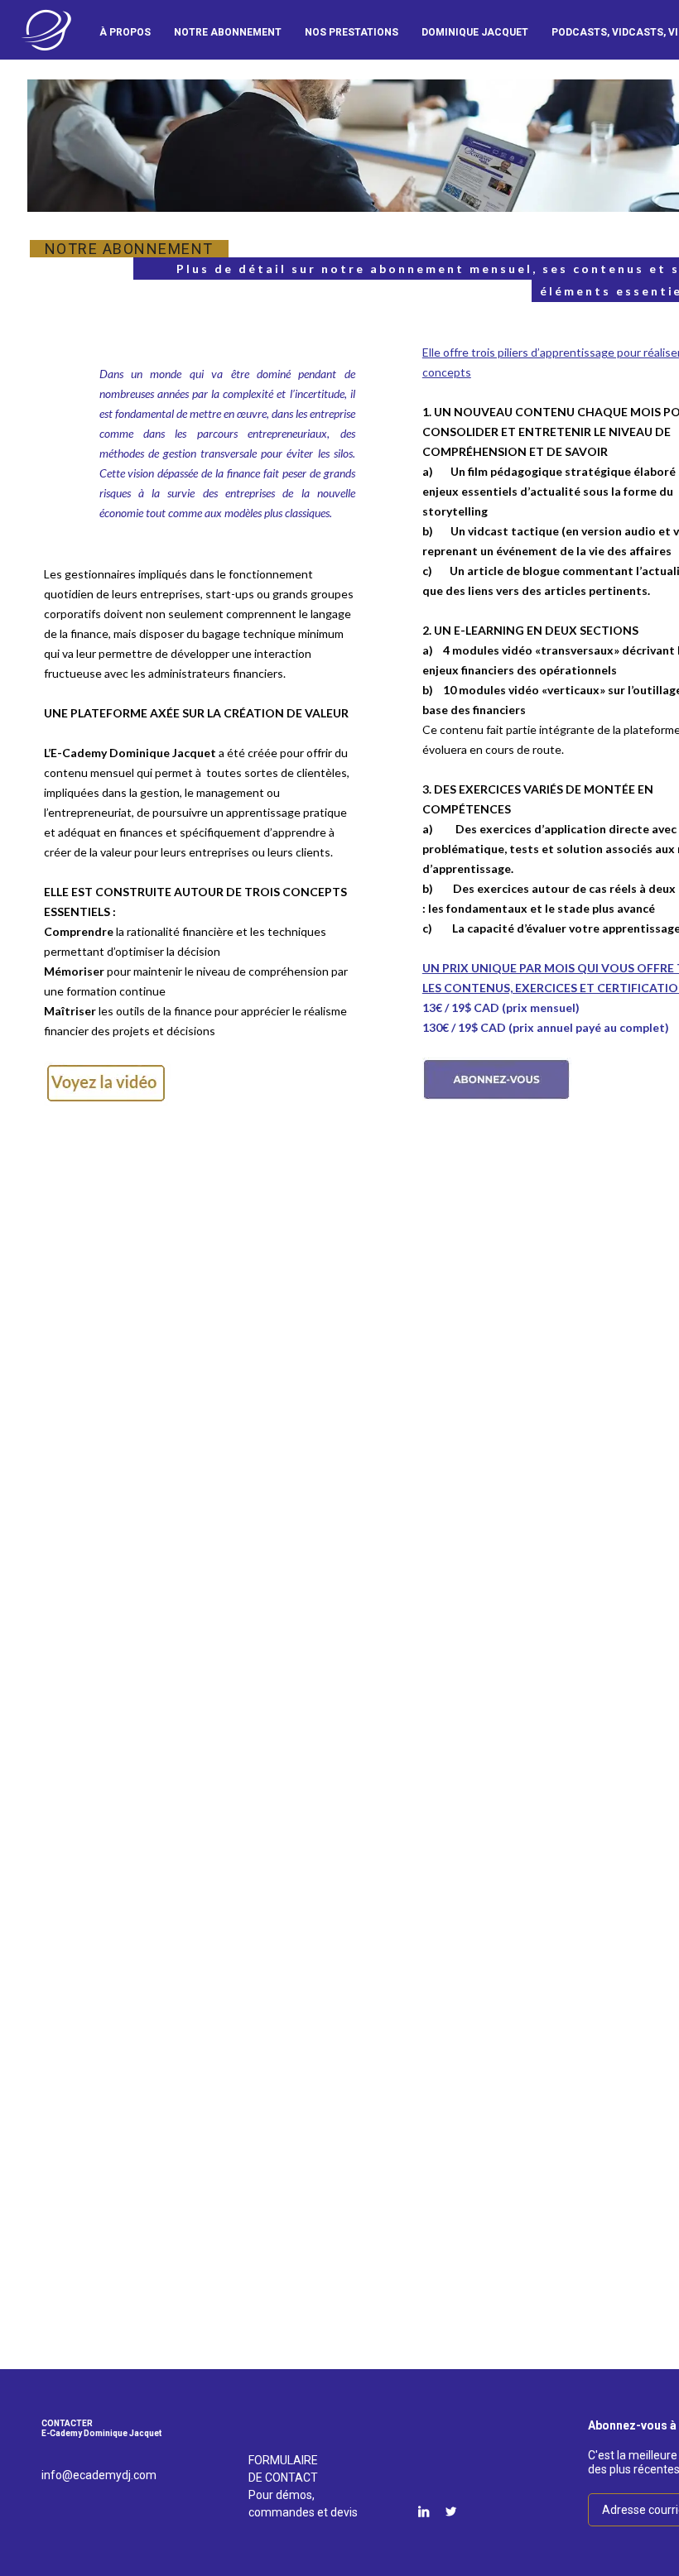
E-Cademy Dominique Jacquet (46, 30)
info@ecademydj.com (99, 2475)
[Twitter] (451, 2511)
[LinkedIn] (424, 2511)
